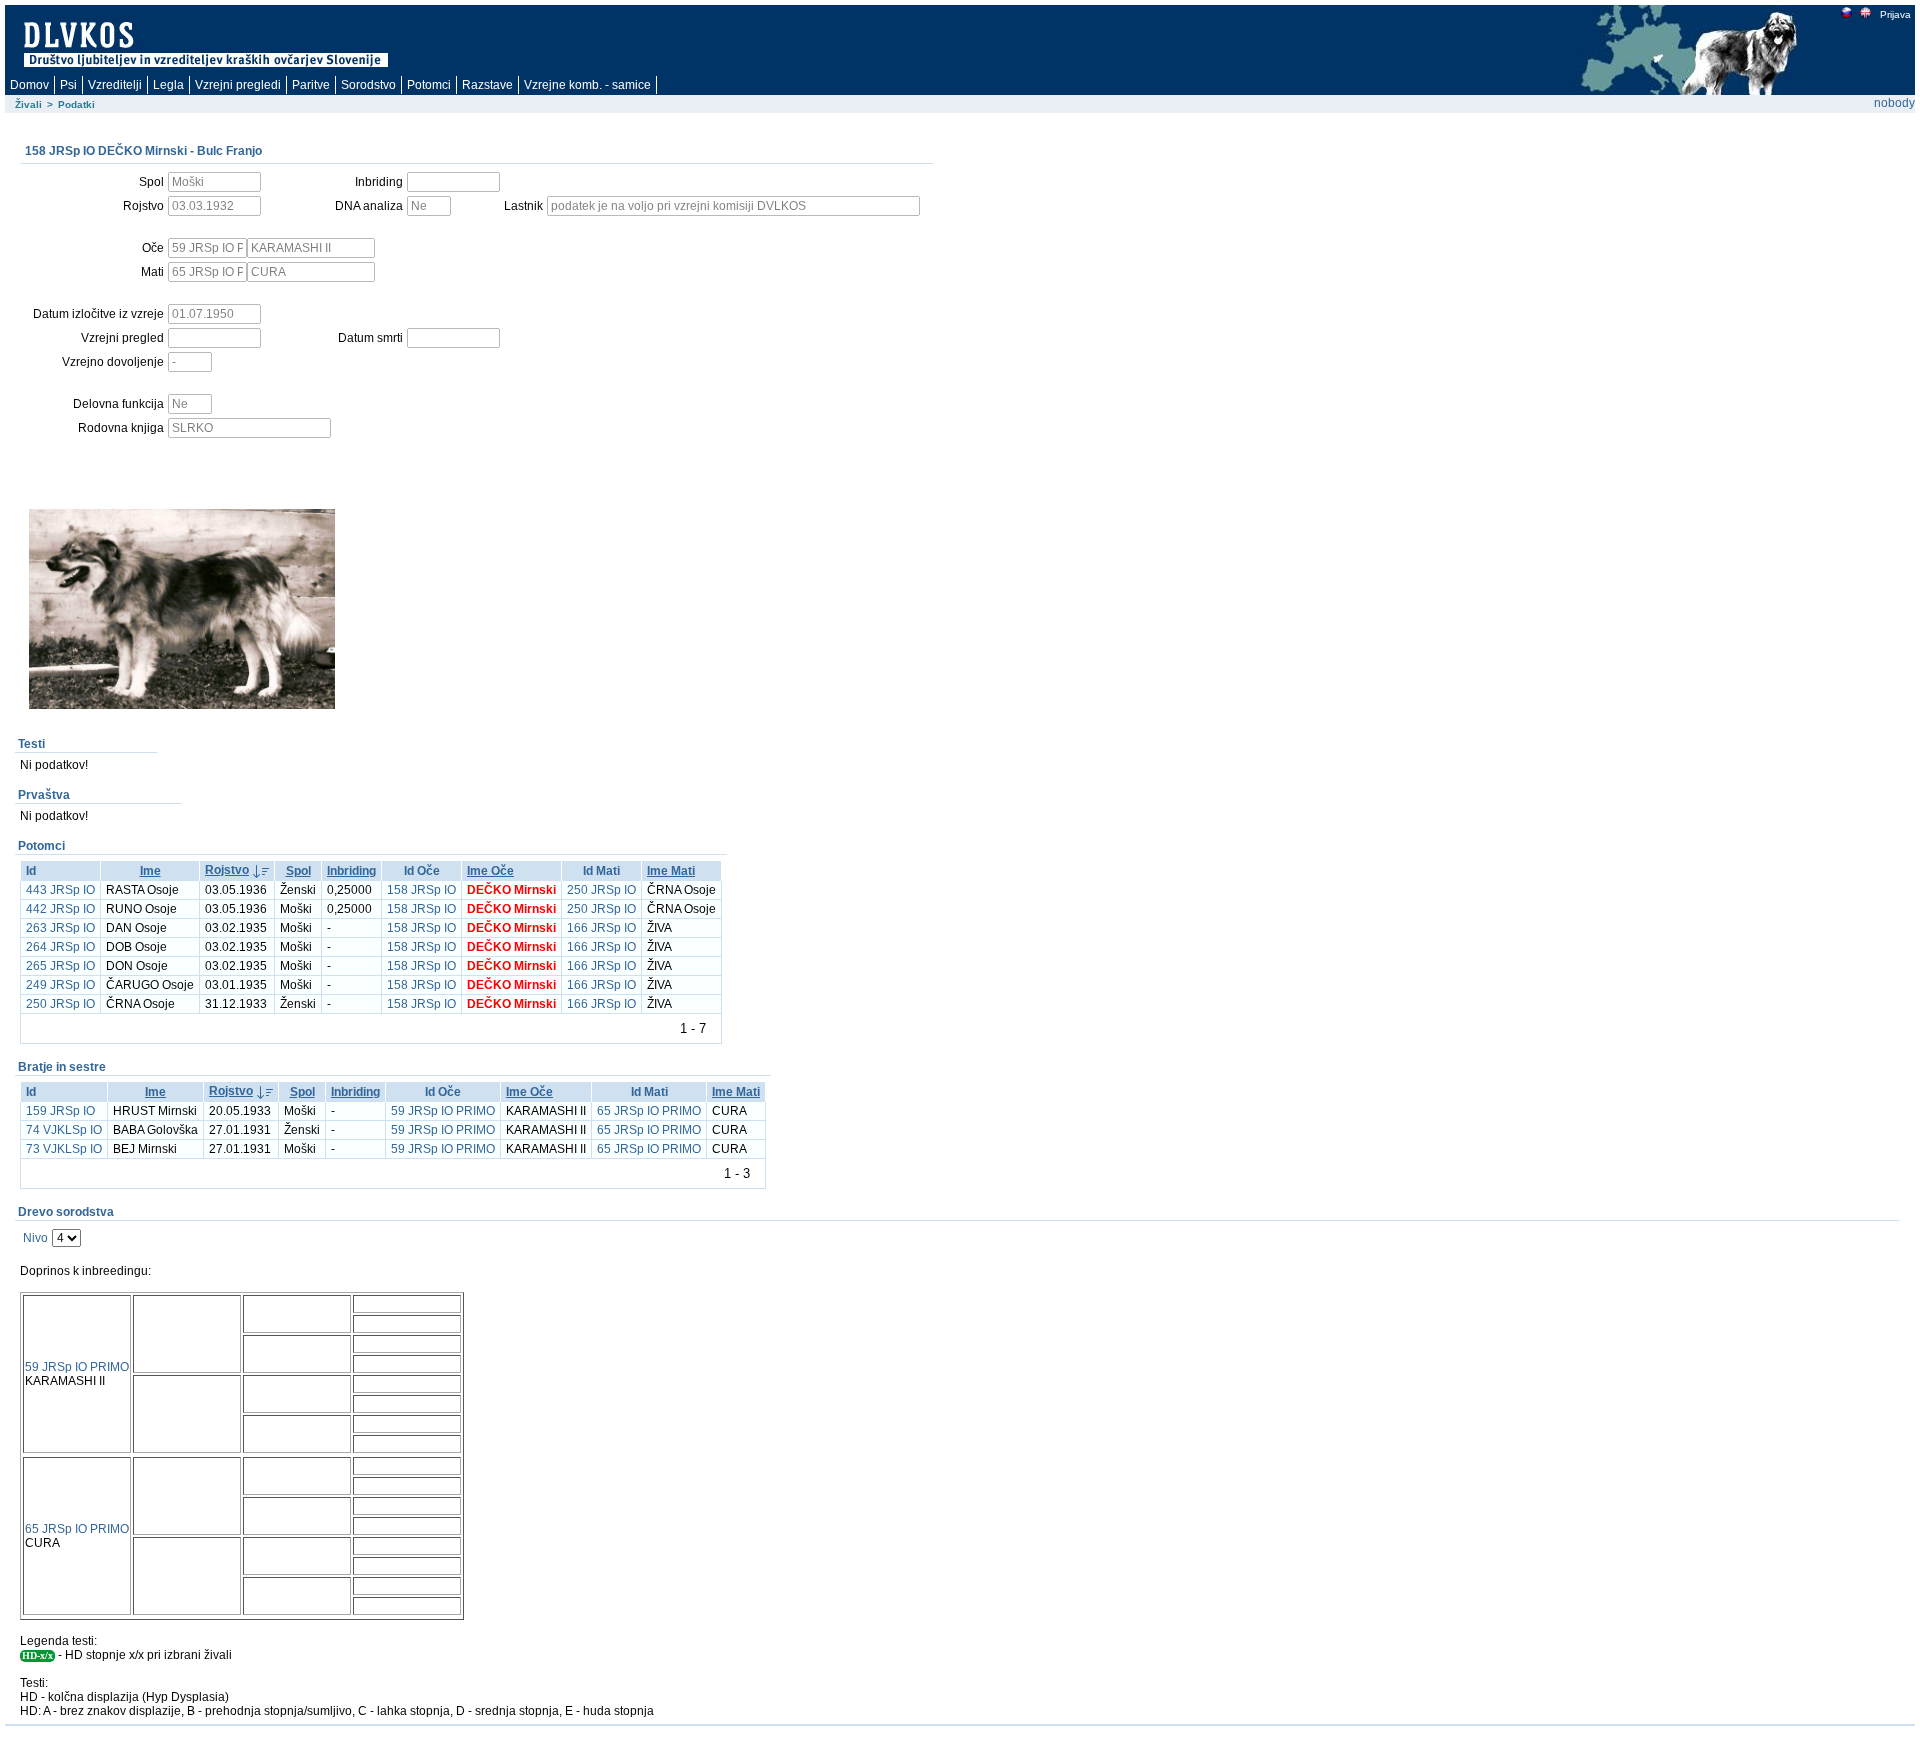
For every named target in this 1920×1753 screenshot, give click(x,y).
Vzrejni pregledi (238, 85)
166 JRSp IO (601, 928)
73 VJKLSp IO (64, 1149)
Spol (298, 871)
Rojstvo (227, 870)
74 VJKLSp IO (64, 1130)
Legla (168, 85)
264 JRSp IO (60, 947)
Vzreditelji (115, 85)
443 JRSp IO (60, 890)
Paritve (311, 85)
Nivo (35, 1238)
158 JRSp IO (421, 890)
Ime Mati (671, 871)
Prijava (1895, 14)
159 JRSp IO (60, 1111)
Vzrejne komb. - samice (587, 85)
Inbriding (351, 871)
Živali (28, 104)
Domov (29, 85)
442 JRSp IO (60, 909)
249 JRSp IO (60, 985)
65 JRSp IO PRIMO (649, 1111)
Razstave (487, 85)
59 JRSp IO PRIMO (443, 1111)
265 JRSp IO (60, 966)
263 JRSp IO (60, 928)
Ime (150, 871)
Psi (68, 85)
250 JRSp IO (601, 890)
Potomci (429, 85)
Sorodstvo (368, 85)
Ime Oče (490, 871)
